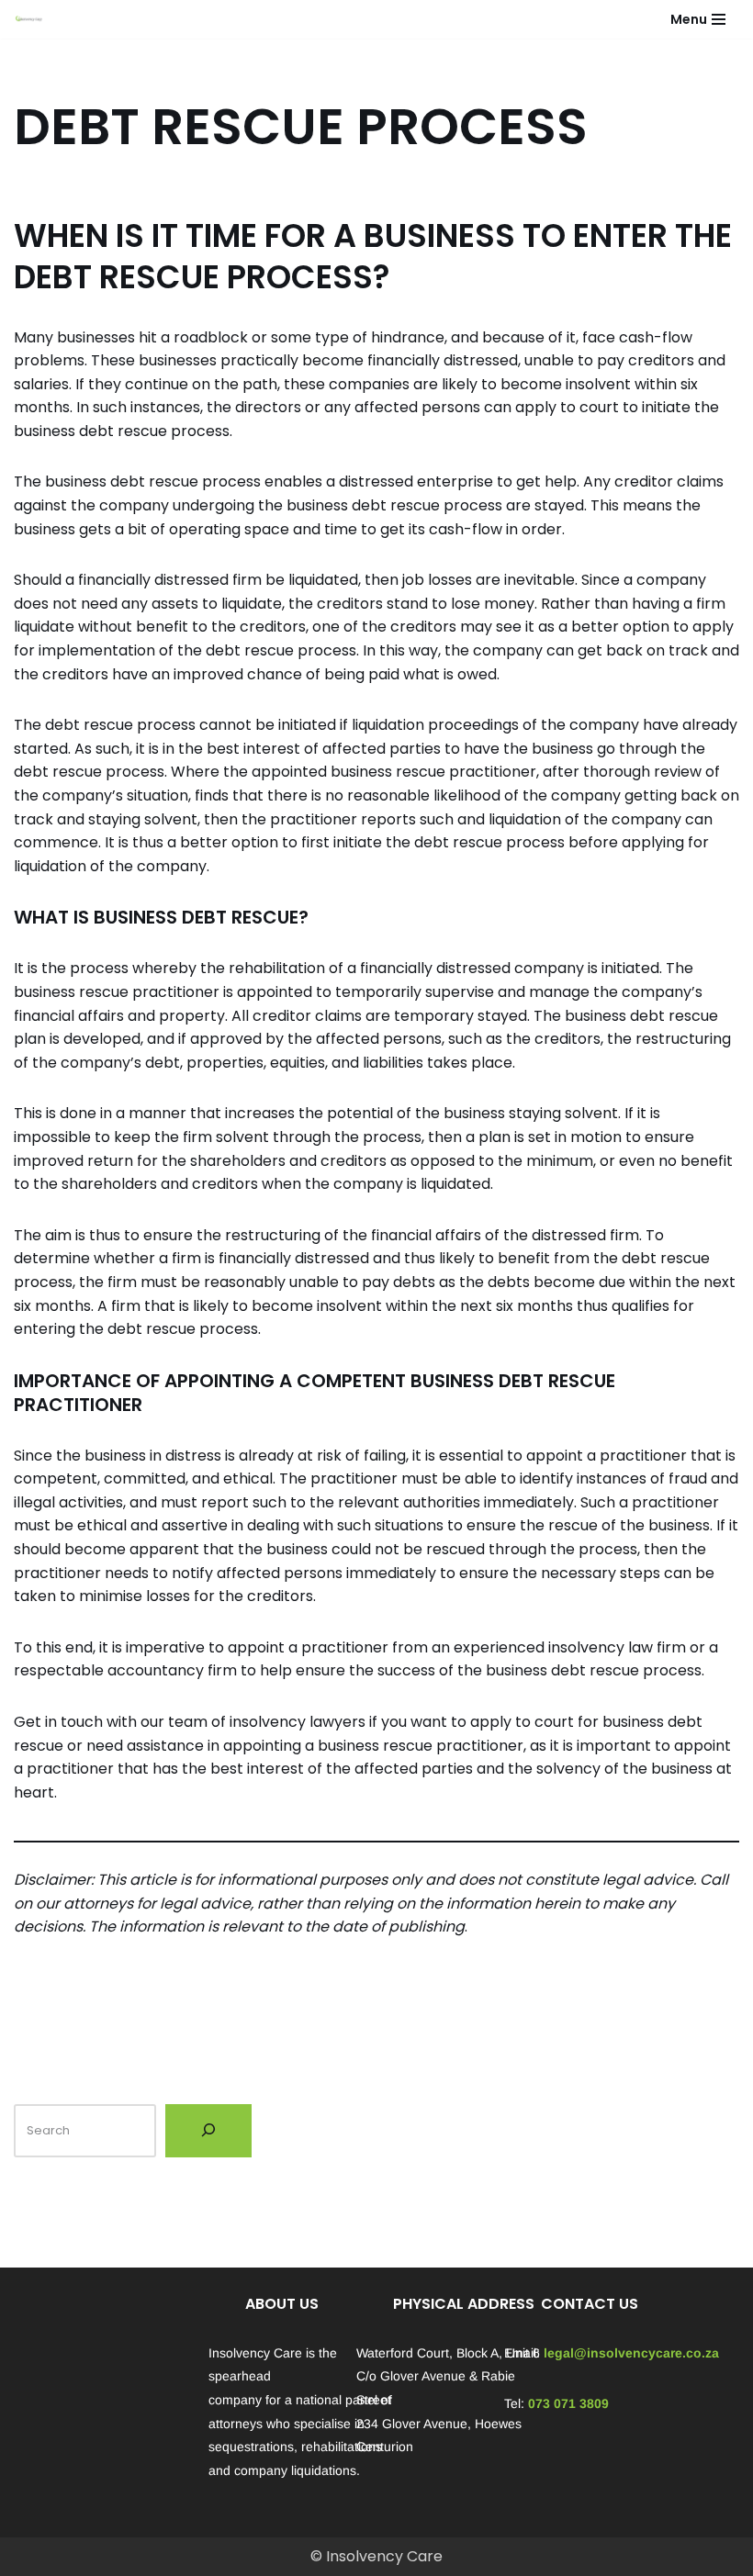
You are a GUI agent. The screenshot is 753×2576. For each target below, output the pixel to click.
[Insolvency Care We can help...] (28, 19)
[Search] (208, 2131)
